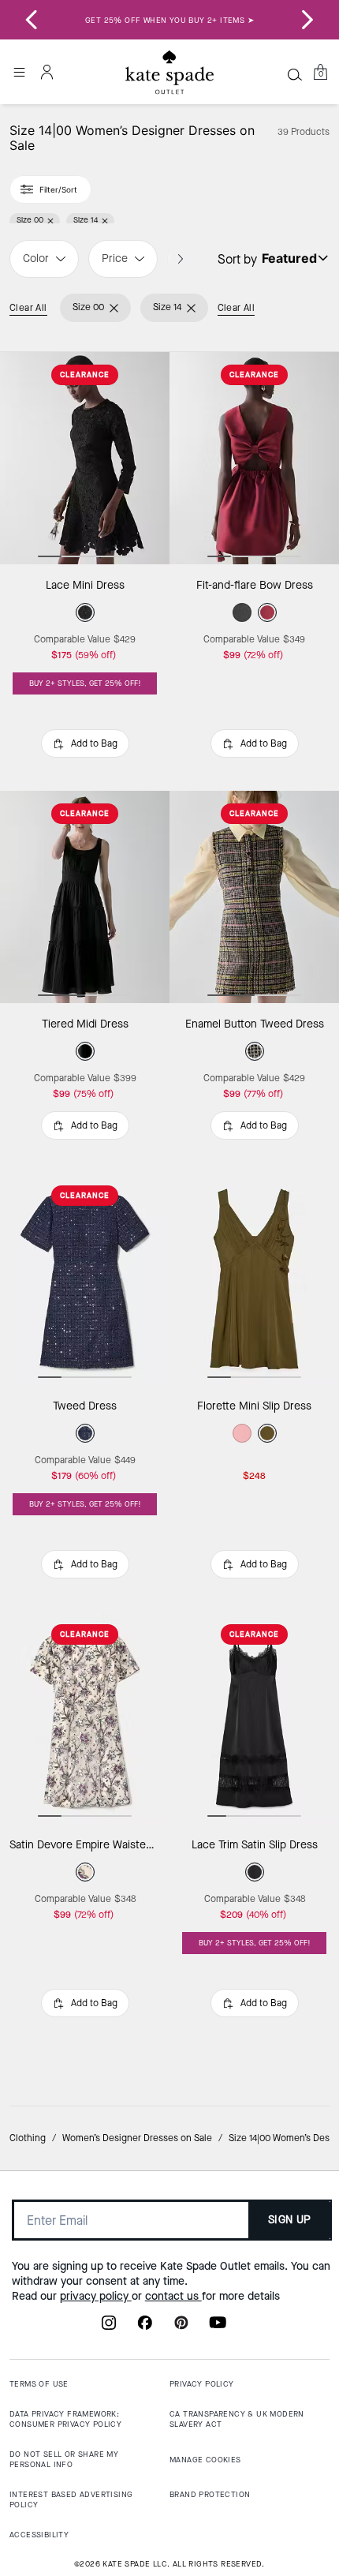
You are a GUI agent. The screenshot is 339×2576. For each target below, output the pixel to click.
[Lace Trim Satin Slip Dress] (254, 1718)
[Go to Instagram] (109, 2327)
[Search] (295, 74)
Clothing (28, 2138)
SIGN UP (290, 2220)
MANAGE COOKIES (205, 2460)
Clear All (28, 308)
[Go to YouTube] (218, 2327)
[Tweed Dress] (85, 1279)
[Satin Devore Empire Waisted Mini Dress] (85, 1718)
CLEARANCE (85, 374)
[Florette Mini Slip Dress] (254, 1279)
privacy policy (96, 2296)
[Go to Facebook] (145, 2327)
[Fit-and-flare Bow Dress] (254, 458)
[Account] (47, 72)
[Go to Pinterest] (181, 2327)
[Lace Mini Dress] (85, 458)
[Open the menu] (19, 72)
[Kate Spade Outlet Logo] (169, 73)
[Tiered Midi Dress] (85, 897)
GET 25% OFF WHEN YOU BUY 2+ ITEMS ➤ (169, 20)
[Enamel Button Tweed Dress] (254, 897)
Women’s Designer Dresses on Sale (137, 2138)
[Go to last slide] (32, 20)
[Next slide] (307, 20)
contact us (173, 2296)
